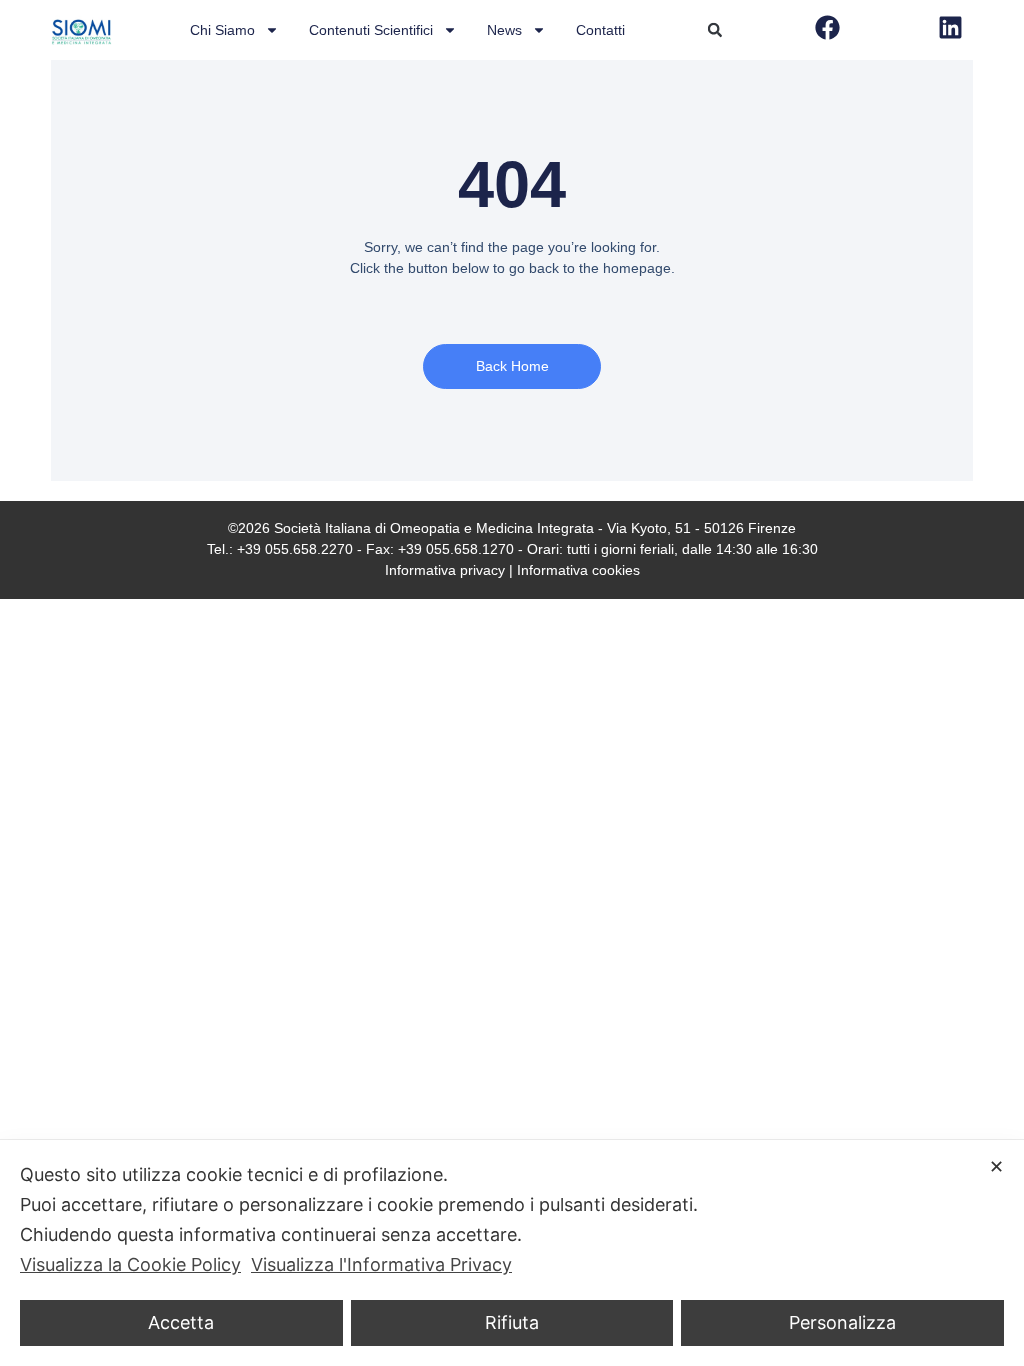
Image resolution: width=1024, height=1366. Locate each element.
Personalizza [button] (842, 1322)
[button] (715, 30)
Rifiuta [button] (512, 1322)
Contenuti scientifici (371, 30)
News (504, 30)
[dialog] (512, 1253)
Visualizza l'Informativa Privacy (381, 1264)
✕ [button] (996, 1166)
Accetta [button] (181, 1322)
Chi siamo (222, 30)
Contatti (600, 30)
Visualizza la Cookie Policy (130, 1264)
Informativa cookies (578, 570)
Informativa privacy (445, 570)
